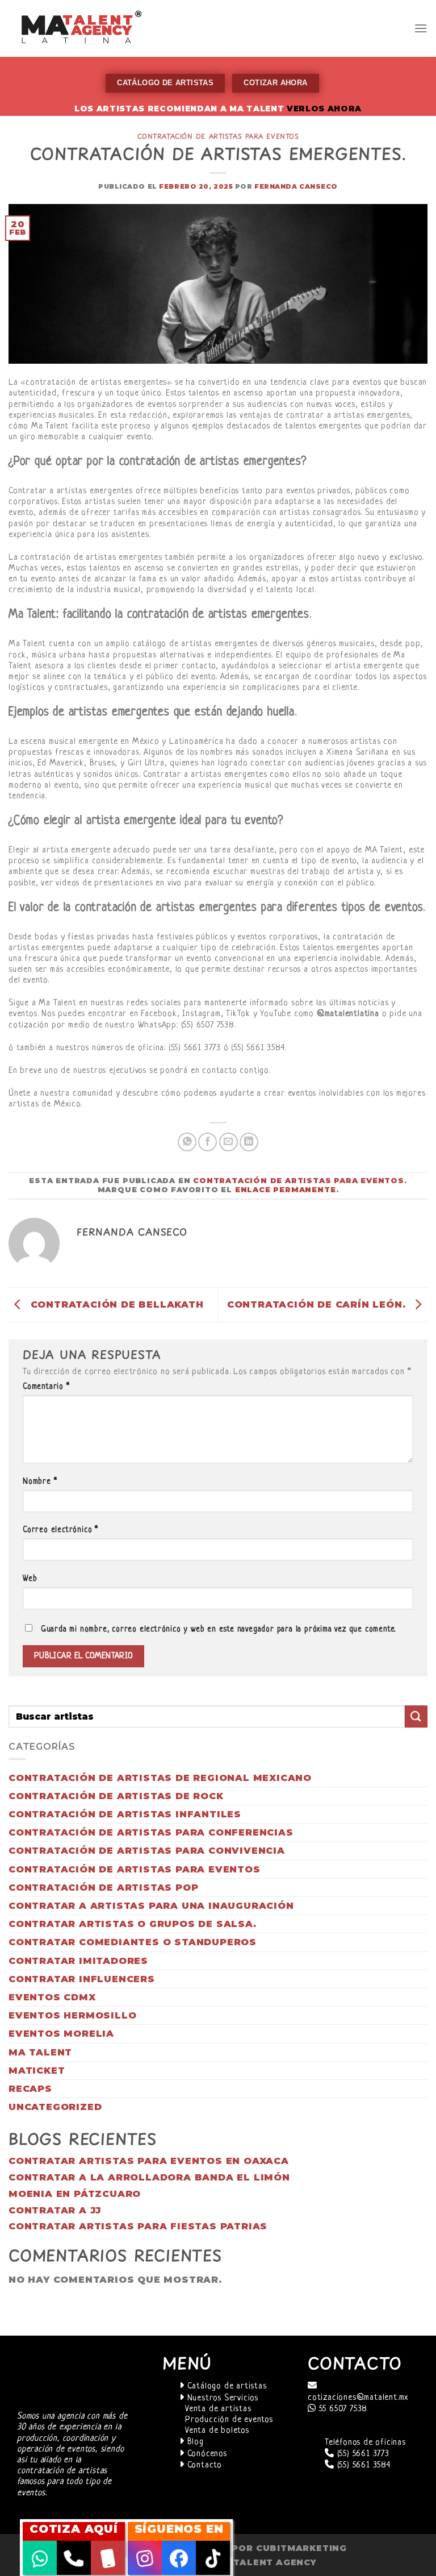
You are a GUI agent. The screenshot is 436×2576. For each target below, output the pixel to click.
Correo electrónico (60, 1530)
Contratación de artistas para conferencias (151, 1832)
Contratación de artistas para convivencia (147, 1851)
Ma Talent (40, 2052)
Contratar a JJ (55, 2210)
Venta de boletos (217, 2431)
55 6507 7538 (342, 2409)
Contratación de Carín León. (318, 1304)
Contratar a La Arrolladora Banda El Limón (149, 2177)
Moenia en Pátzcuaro (75, 2194)
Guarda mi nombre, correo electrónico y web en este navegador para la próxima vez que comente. (218, 1630)
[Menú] (421, 28)
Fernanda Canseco (296, 186)
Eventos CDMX (52, 1997)
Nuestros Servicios (221, 2398)
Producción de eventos (229, 2420)
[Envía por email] (229, 1142)
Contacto (203, 2465)
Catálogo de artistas (226, 2386)
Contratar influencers (82, 1979)
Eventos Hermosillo (72, 2015)
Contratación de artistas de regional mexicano (160, 1778)
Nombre (40, 1482)
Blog (194, 2442)
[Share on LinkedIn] (249, 1142)
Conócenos (206, 2454)
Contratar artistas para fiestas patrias (138, 2226)
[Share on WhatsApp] (187, 1142)
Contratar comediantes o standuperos (133, 1942)
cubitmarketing (301, 2548)
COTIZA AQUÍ (74, 2529)
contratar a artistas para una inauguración (151, 1906)
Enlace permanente (286, 1190)
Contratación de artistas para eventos (218, 136)
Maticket (37, 2071)
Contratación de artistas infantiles (125, 1814)
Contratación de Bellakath (116, 1304)
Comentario (46, 1387)
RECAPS (30, 2089)
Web (30, 1579)
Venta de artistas (218, 2409)
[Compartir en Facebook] (207, 1142)
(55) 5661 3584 (362, 2465)
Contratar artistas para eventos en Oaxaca (149, 2161)
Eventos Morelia (61, 2034)
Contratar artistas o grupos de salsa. (133, 1924)
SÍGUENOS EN (179, 2529)
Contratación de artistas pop (103, 1888)
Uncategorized (55, 2107)
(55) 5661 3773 (362, 2454)
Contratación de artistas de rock (116, 1796)
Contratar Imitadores (78, 1961)
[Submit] (416, 1716)
